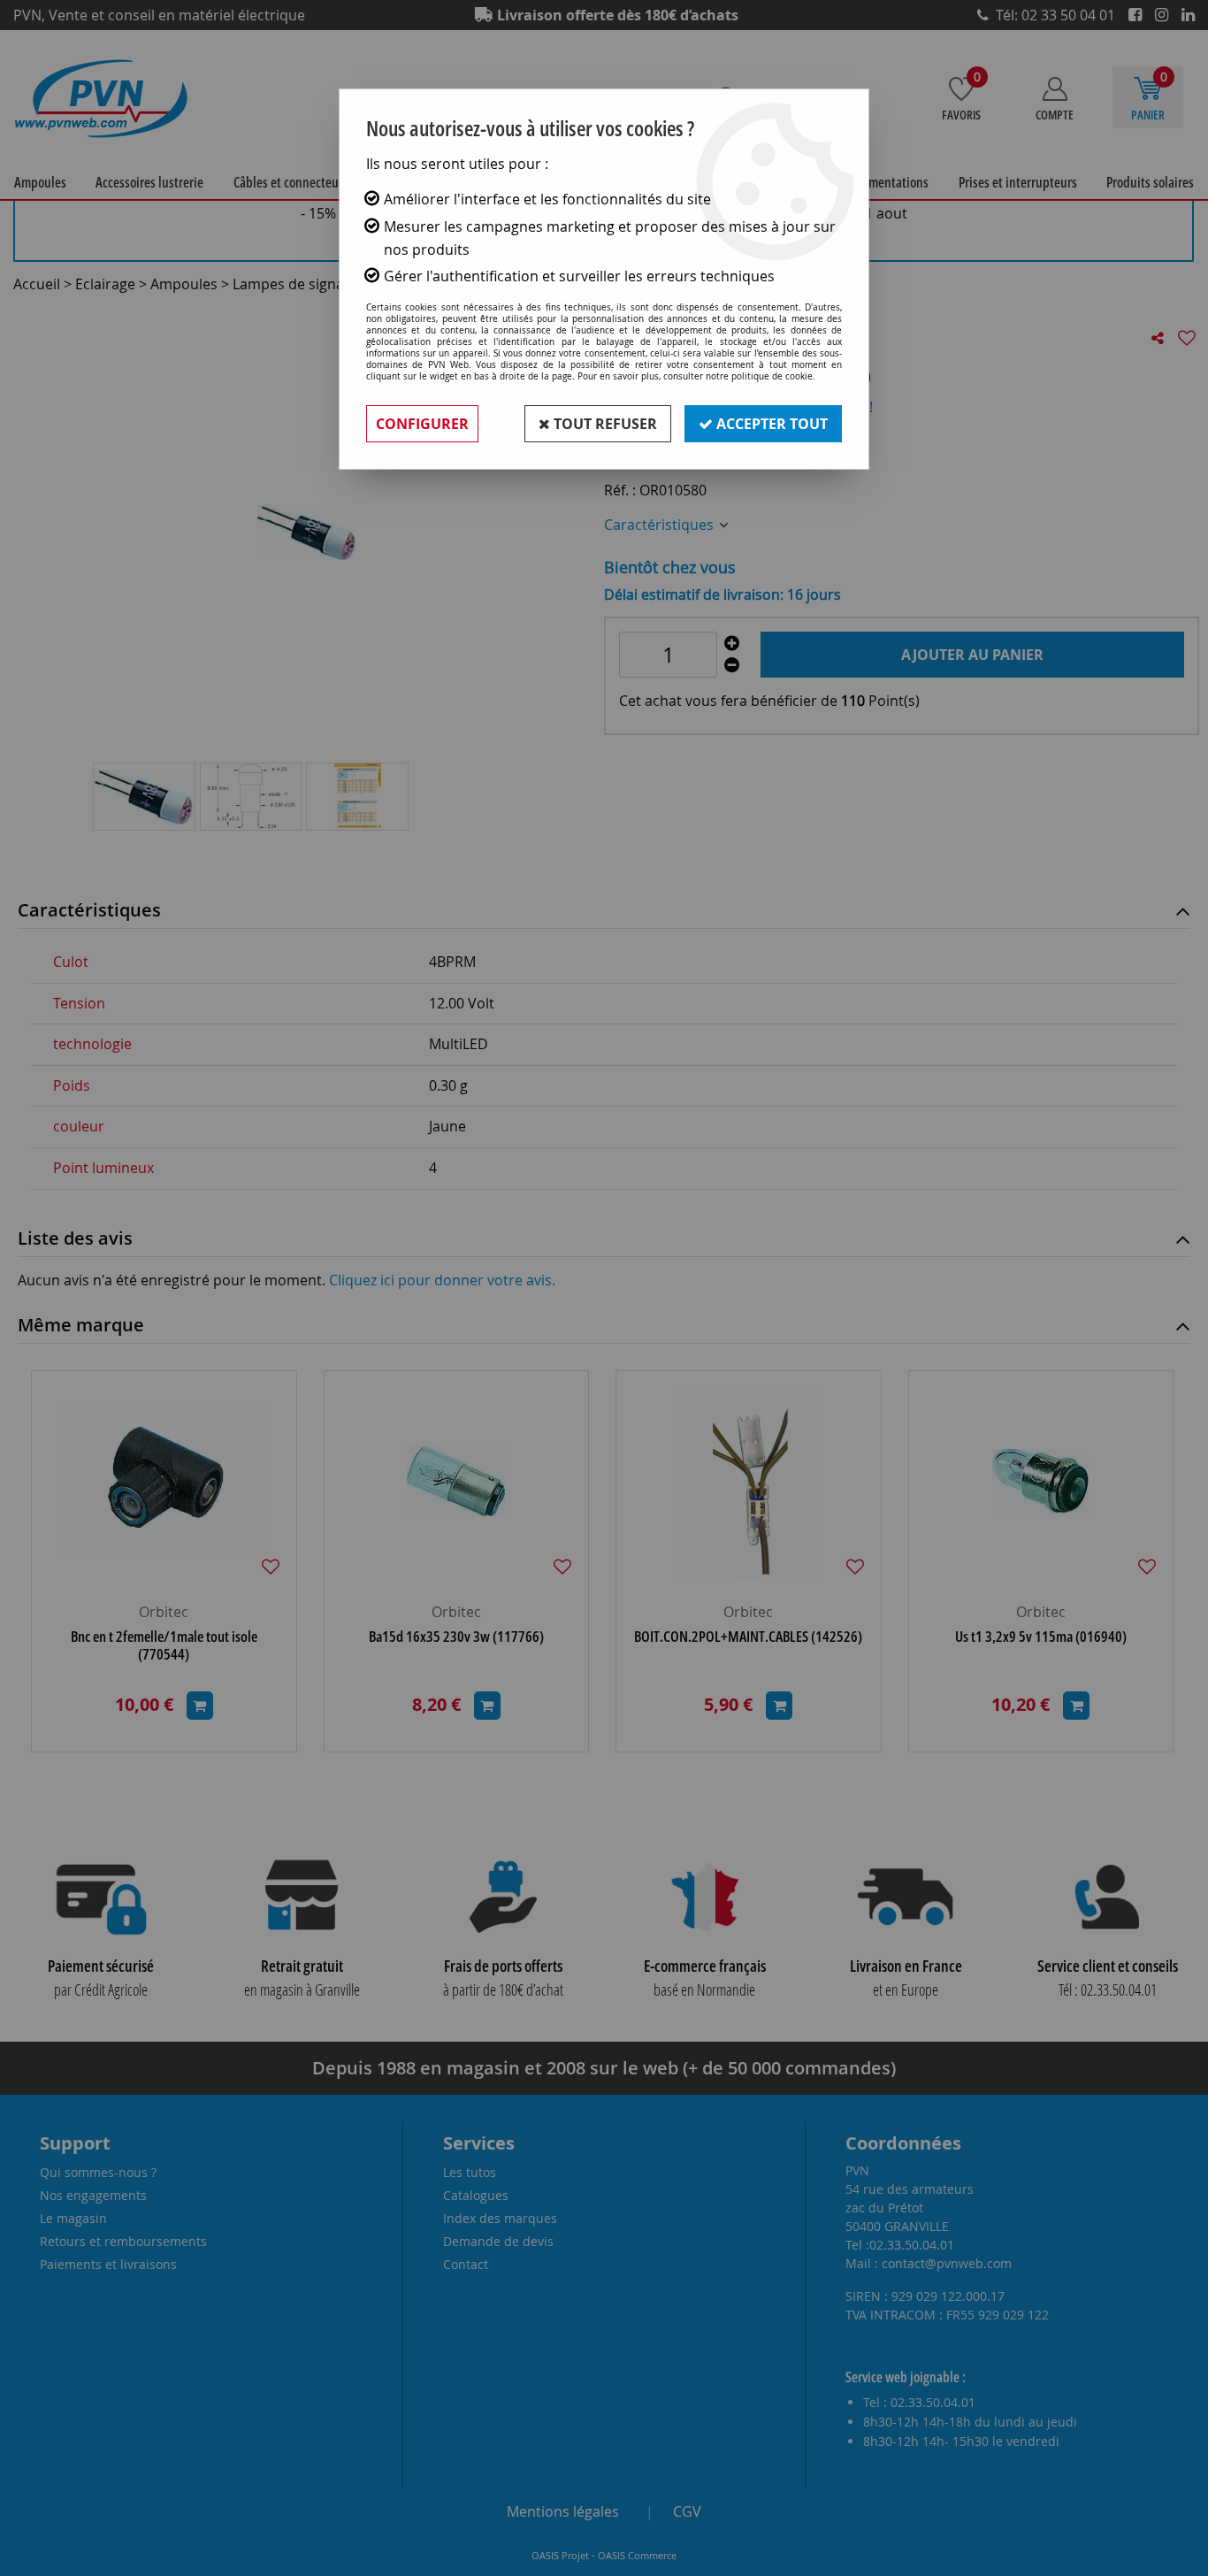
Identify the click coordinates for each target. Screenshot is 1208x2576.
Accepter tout (770, 424)
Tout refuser (604, 424)
